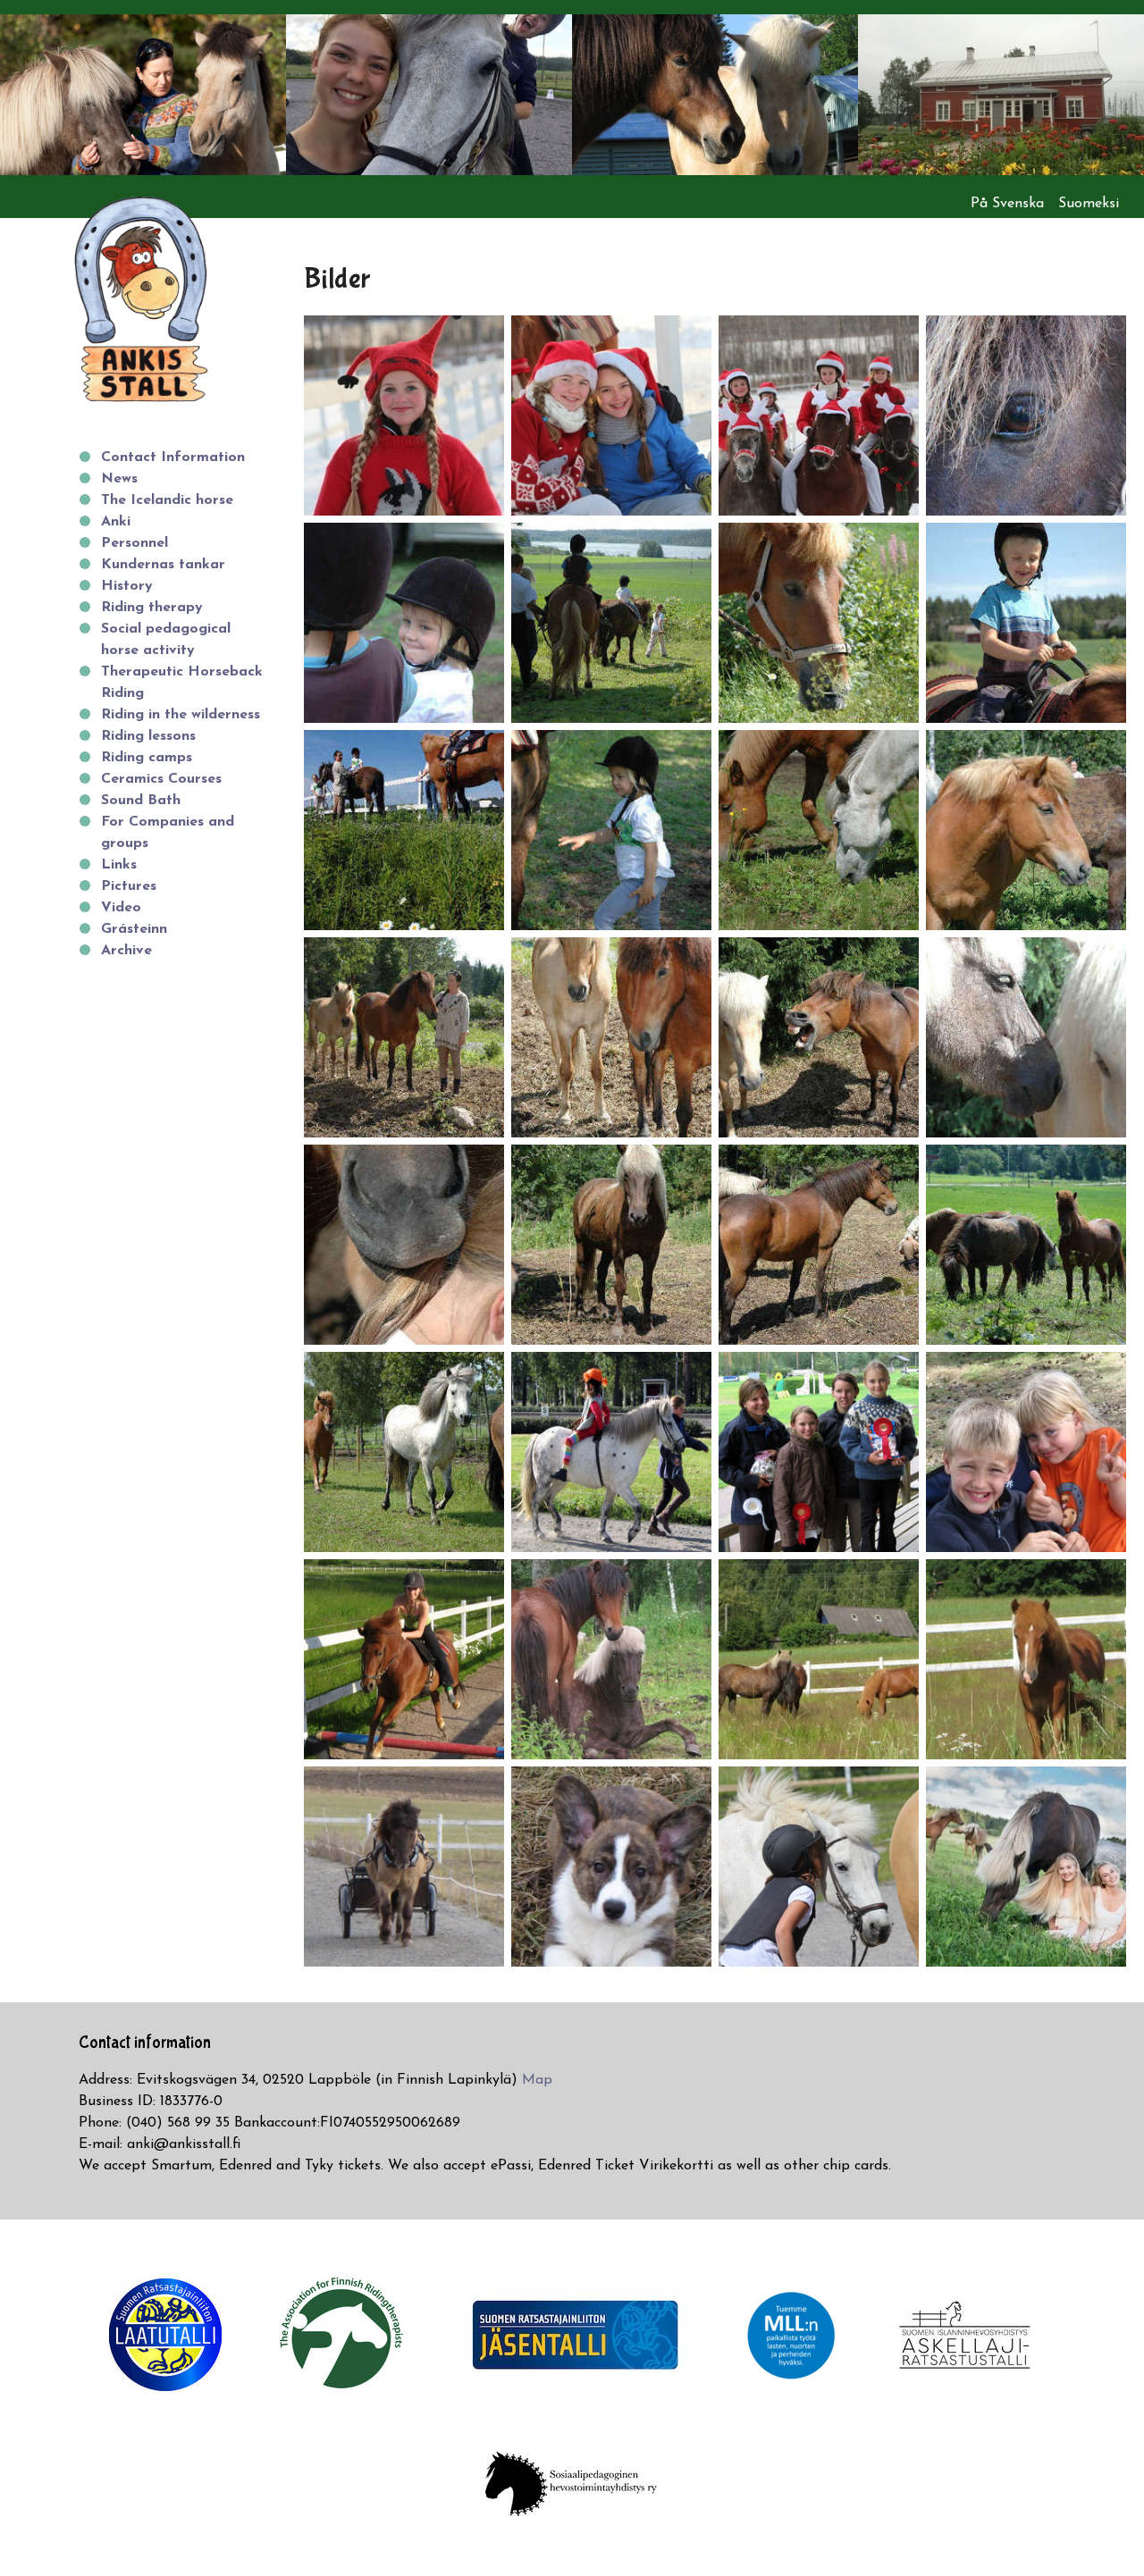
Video (121, 908)
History (127, 586)
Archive (126, 951)
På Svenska (1007, 204)
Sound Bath (141, 801)
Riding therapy (152, 608)
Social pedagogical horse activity (166, 640)
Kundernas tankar (163, 565)
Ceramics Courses (161, 779)
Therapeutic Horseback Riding (182, 683)
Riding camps (147, 758)
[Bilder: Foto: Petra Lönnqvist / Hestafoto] (1026, 1866)
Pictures (129, 886)
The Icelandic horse (167, 500)
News (119, 479)
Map (537, 2080)
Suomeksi (1089, 204)
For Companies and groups (168, 833)
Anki (116, 522)
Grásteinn (134, 929)
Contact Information (173, 457)
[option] (143, 95)
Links (119, 865)
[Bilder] (404, 415)
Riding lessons (148, 736)
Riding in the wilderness (181, 715)
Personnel (135, 543)
